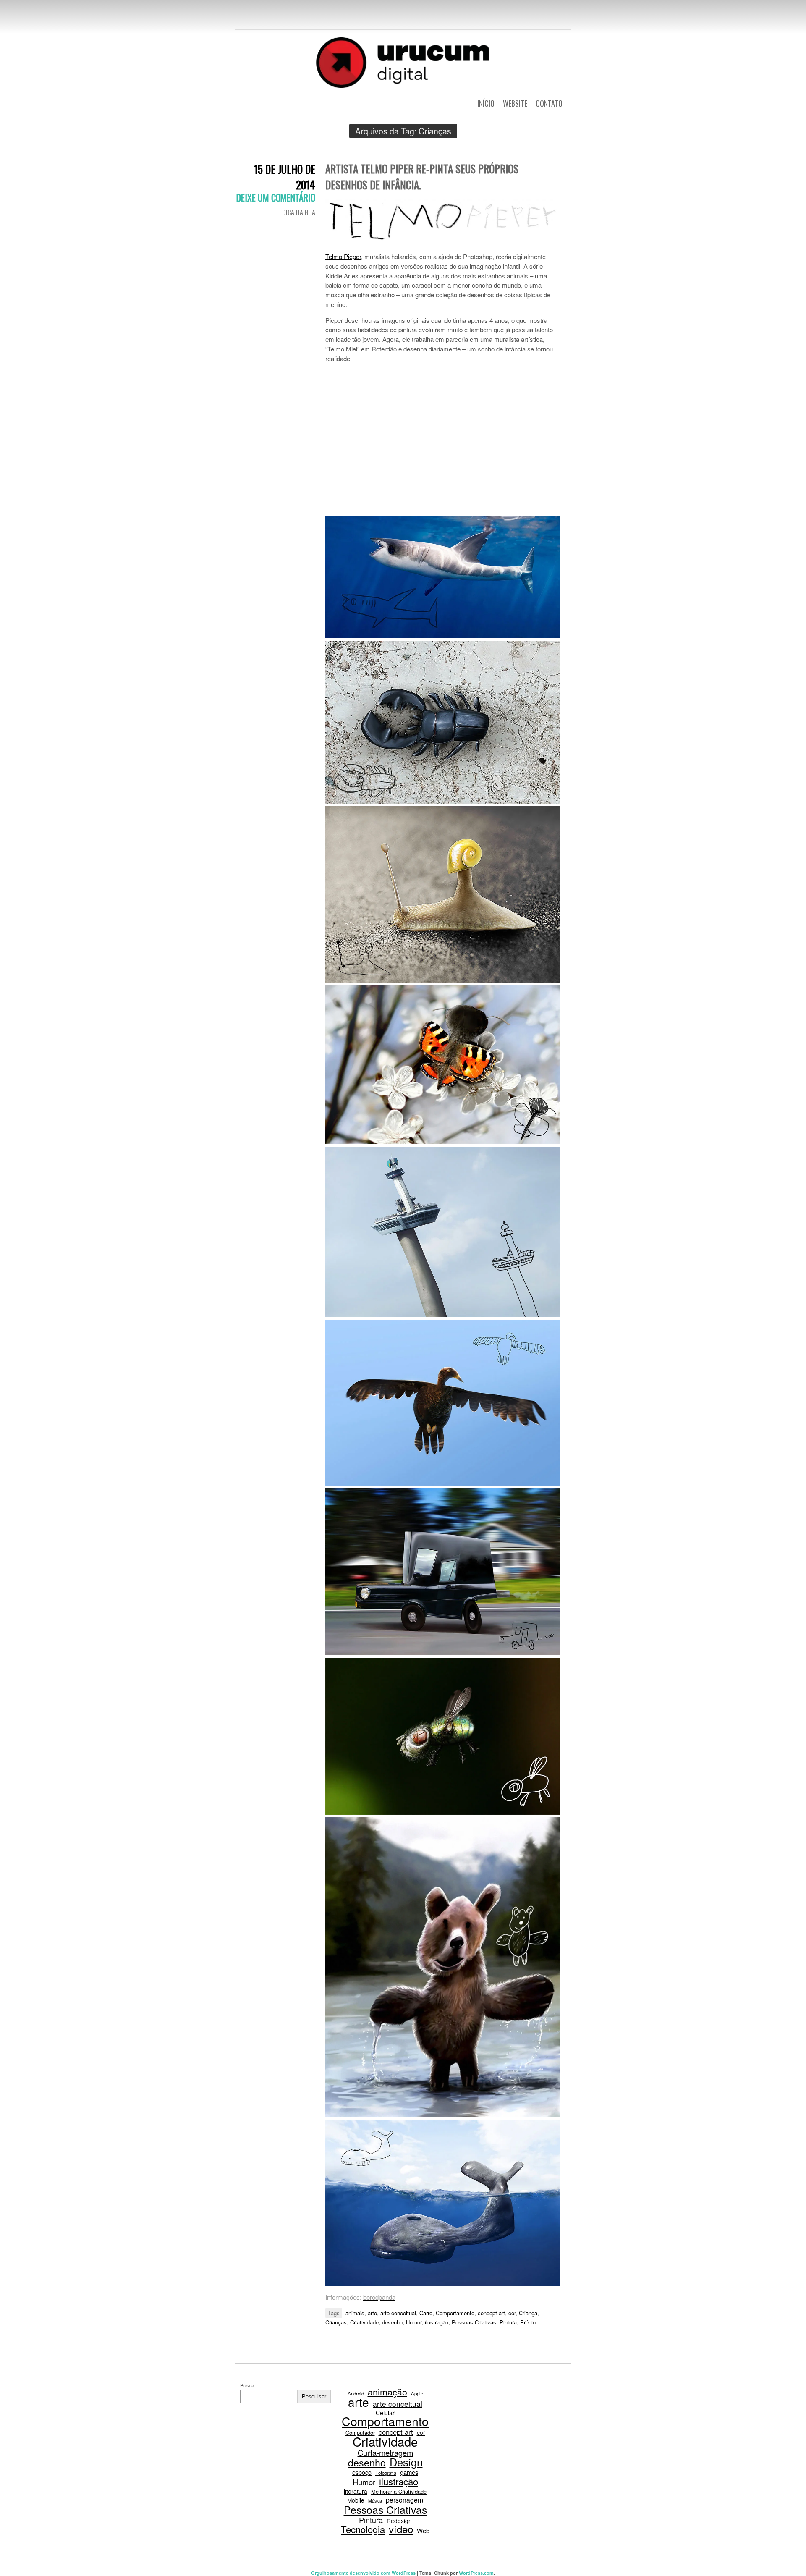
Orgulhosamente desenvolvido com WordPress (363, 2573)
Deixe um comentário (276, 197)
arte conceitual (398, 2313)
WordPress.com (476, 2573)
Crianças (336, 2322)
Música (375, 2501)
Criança (528, 2313)
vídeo (401, 2529)
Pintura (508, 2322)
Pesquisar (314, 2396)
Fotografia (386, 2473)
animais (355, 2313)
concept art (491, 2313)
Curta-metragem (385, 2453)
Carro (426, 2313)
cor (512, 2313)
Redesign (399, 2521)
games (409, 2472)
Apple (417, 2393)
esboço (362, 2472)
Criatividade (364, 2322)
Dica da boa (299, 212)
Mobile (356, 2500)
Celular (385, 2413)
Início (486, 103)
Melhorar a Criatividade (399, 2491)
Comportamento (455, 2313)
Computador (360, 2433)
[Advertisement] (443, 441)
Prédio (528, 2322)
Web (423, 2531)
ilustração (437, 2322)
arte (372, 2313)
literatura (356, 2491)
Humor (414, 2322)
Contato (549, 103)
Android (356, 2393)
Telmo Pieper (343, 256)
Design (406, 2462)
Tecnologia (363, 2529)
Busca (247, 2385)
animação (387, 2392)
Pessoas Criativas (474, 2322)
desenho (392, 2322)
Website (515, 103)
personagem (404, 2500)
